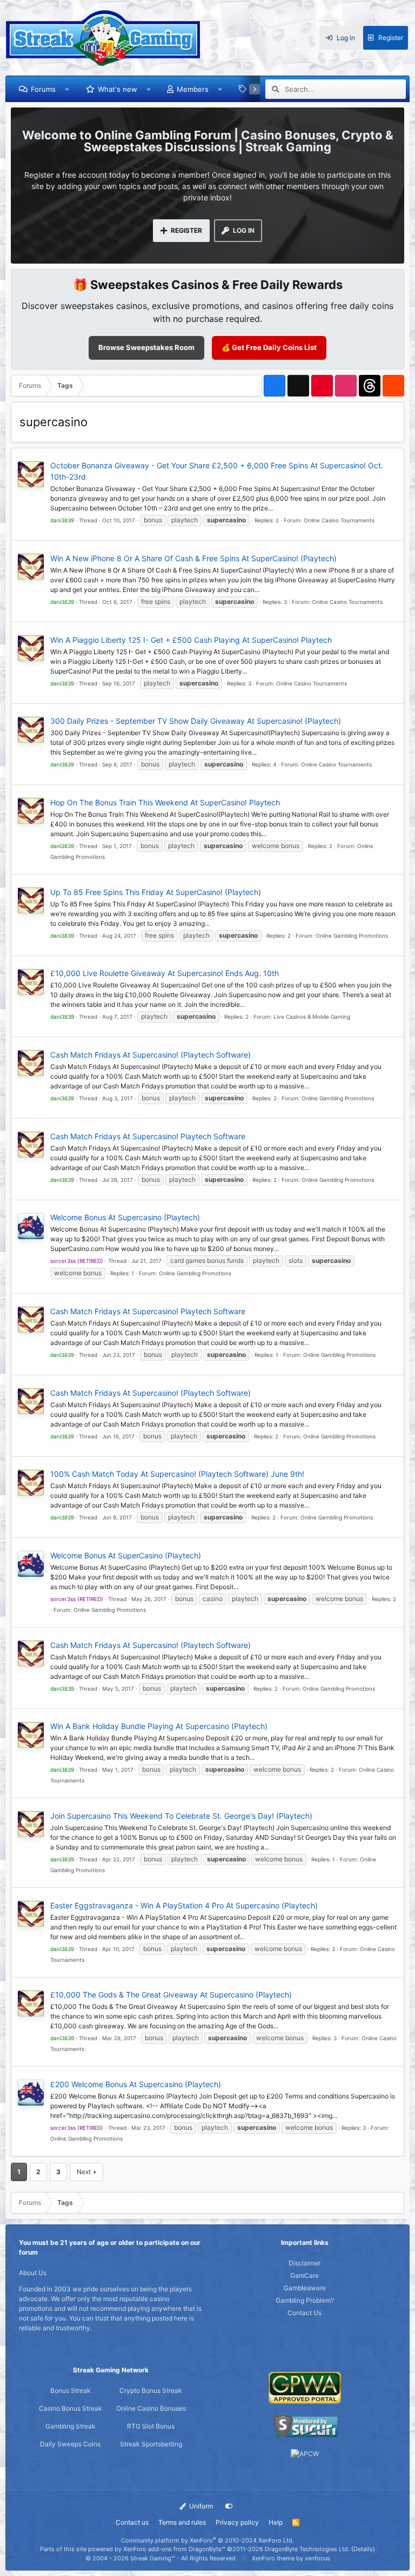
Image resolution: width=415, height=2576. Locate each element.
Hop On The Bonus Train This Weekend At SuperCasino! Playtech (165, 802)
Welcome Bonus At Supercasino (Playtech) (125, 1217)
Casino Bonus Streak (71, 2408)
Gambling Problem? (305, 2300)
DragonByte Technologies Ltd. (307, 2549)
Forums (43, 89)
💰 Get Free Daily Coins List (269, 347)
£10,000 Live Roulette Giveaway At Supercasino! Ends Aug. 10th (165, 973)
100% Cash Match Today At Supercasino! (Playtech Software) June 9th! (177, 1474)
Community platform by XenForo (207, 2540)
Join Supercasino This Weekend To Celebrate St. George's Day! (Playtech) (181, 1816)
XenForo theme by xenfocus (291, 2558)
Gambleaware (305, 2288)
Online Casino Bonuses (151, 2408)
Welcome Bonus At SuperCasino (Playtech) (126, 1555)
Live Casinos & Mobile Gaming (312, 1017)
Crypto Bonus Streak (151, 2390)
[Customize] (229, 2506)
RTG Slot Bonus (151, 2426)
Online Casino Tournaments (339, 520)
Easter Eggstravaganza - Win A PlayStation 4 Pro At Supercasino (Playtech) (184, 1905)
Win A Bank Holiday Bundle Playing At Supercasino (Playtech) (159, 1726)
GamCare (304, 2275)
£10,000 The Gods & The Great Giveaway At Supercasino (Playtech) (171, 1995)
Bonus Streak (71, 2390)
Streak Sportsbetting (151, 2444)
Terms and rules (182, 2522)
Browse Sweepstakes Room (146, 347)
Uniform (200, 2506)
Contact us (132, 2522)
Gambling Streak (71, 2426)
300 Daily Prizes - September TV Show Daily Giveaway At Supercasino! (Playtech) (196, 721)
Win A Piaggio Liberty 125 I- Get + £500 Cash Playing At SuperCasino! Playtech (191, 640)
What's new (118, 89)
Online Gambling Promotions (352, 936)
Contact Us (304, 2313)
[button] (67, 89)
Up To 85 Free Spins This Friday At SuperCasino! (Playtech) (156, 892)
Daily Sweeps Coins (70, 2444)
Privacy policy (237, 2522)
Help (276, 2522)
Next (84, 2172)
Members (193, 89)
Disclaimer (304, 2263)
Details (363, 2549)
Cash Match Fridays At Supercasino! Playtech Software (148, 1136)
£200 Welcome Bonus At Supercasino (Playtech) (136, 2084)
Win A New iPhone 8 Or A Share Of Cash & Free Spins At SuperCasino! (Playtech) (193, 558)
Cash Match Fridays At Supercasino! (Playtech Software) (150, 1055)
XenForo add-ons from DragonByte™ (174, 2549)
